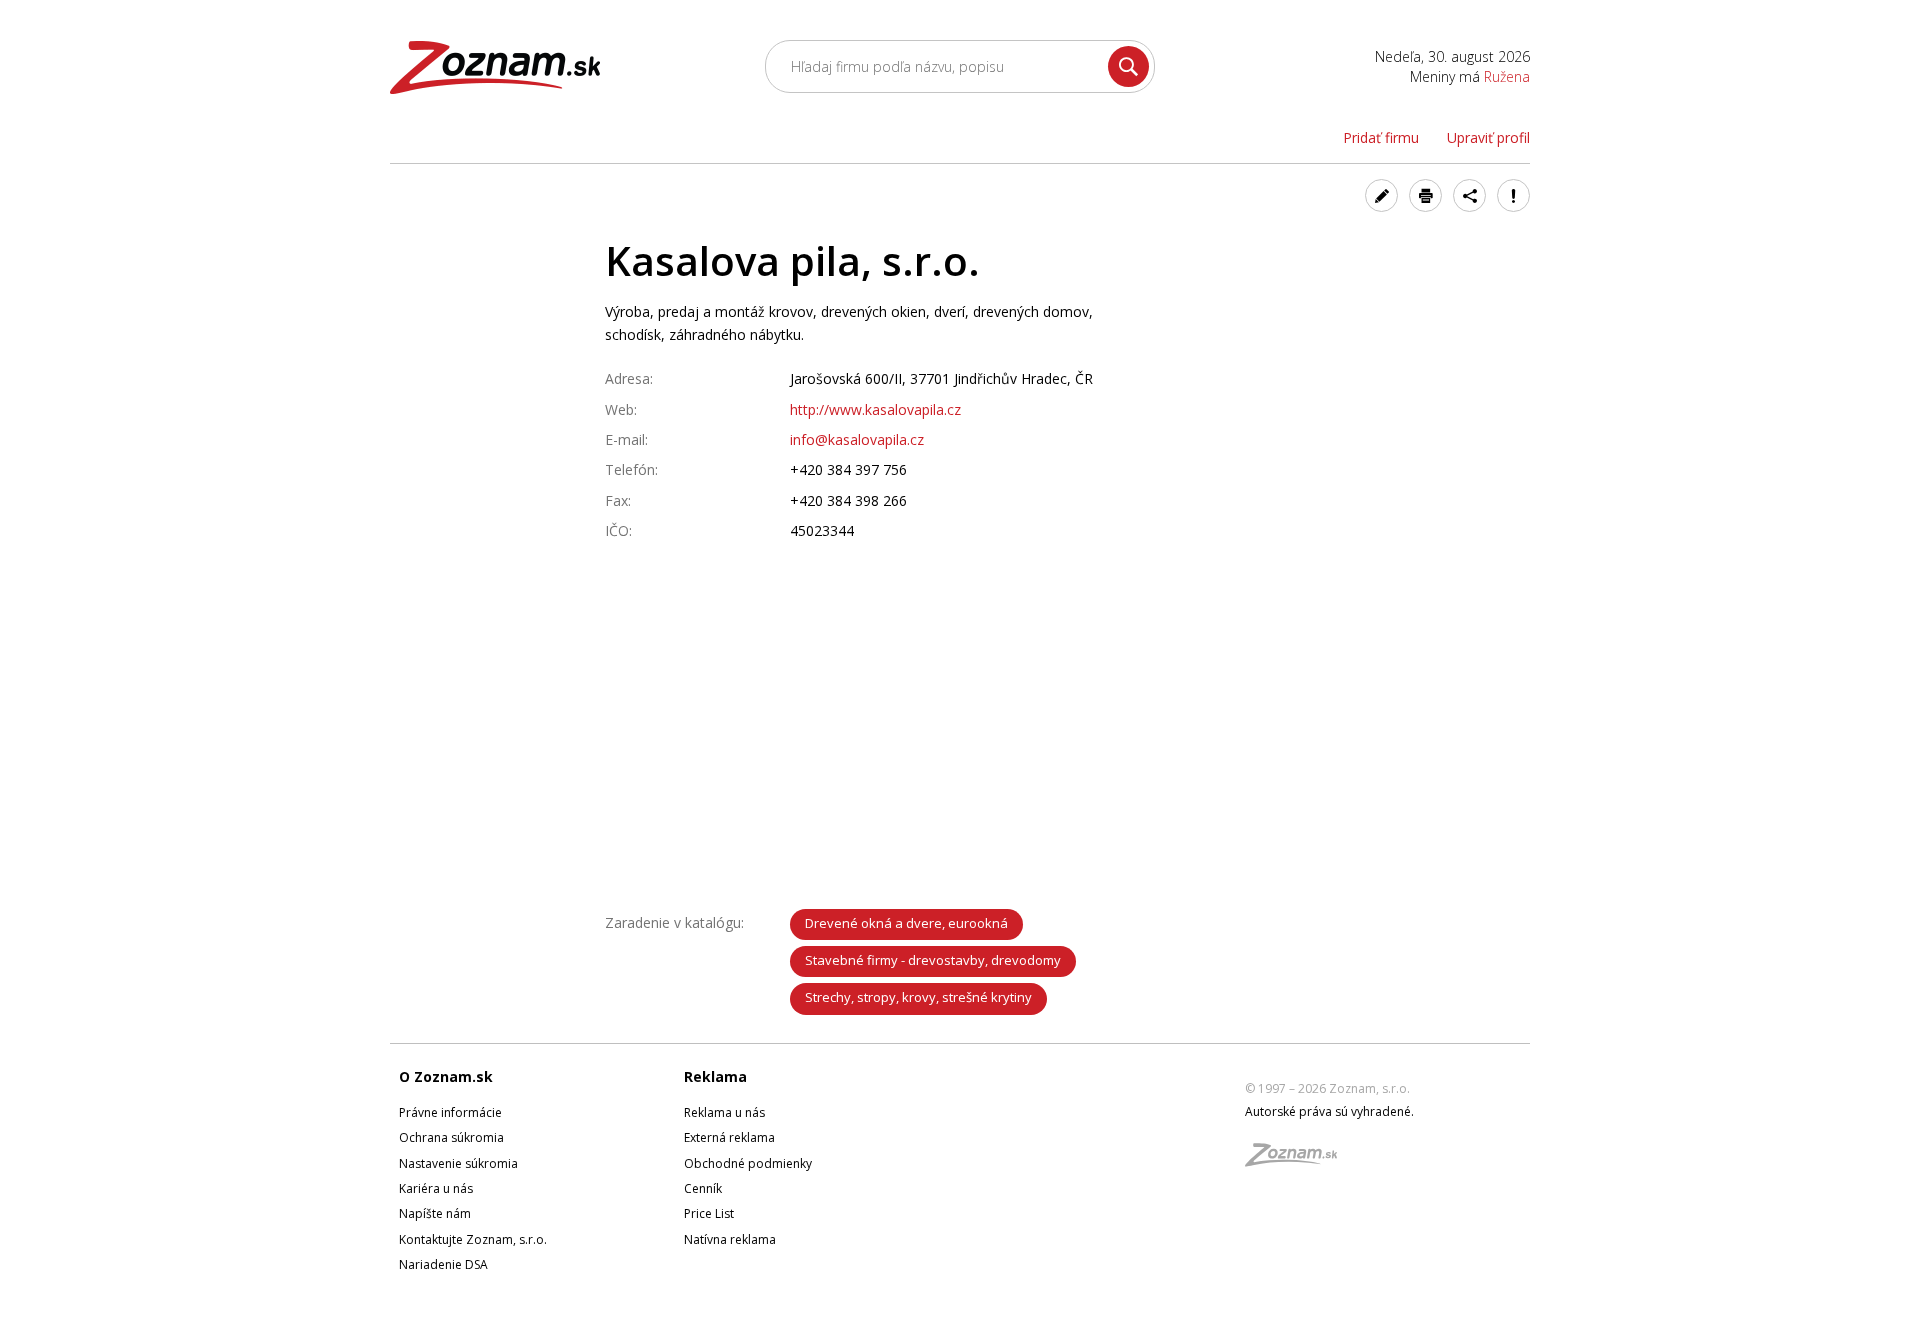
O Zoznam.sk (446, 1076)
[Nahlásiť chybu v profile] (1513, 195)
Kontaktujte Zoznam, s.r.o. (473, 1239)
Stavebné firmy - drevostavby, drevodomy (933, 960)
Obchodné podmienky (748, 1163)
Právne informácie (450, 1112)
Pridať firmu (1381, 137)
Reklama (715, 1076)
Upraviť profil (1488, 137)
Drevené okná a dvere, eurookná (906, 923)
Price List (709, 1213)
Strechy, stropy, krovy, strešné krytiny (918, 997)
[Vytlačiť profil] (1425, 195)
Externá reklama (729, 1137)
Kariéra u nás (436, 1188)
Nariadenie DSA (443, 1264)
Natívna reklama (730, 1239)
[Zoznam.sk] (1298, 1160)
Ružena (1507, 76)
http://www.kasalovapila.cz (875, 409)
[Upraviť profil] (1381, 195)
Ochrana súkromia (451, 1137)
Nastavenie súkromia (458, 1163)
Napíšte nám (435, 1213)
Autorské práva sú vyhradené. (1329, 1111)
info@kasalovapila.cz (857, 439)
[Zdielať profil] (1469, 195)
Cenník (703, 1188)
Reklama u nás (724, 1112)
